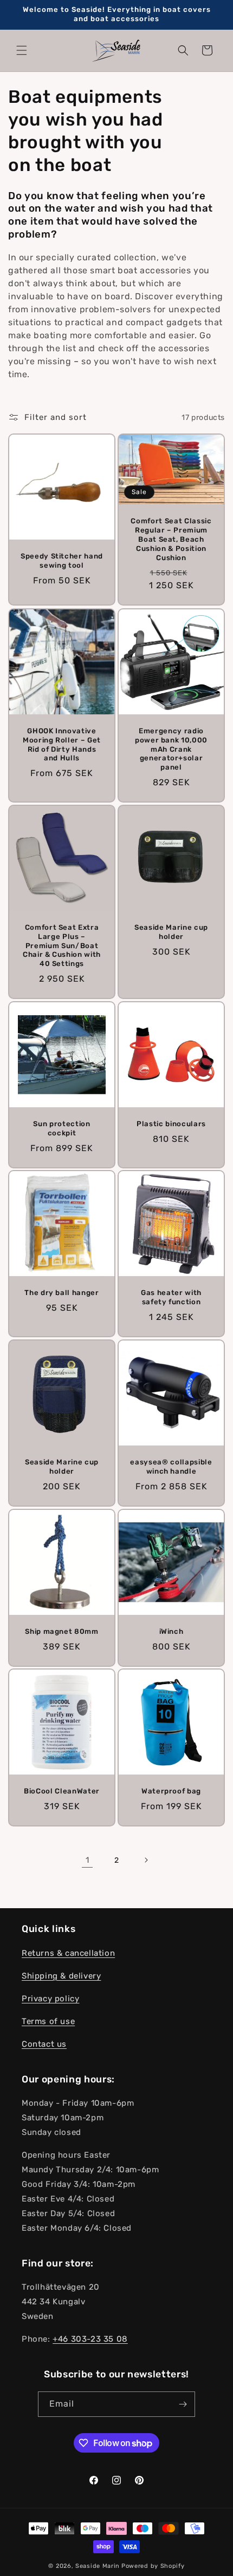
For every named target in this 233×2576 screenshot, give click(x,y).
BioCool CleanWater (62, 1791)
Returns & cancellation (68, 1953)
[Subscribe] (183, 2404)
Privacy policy (50, 1999)
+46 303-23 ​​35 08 (90, 2339)
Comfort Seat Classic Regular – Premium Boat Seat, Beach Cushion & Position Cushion (171, 540)
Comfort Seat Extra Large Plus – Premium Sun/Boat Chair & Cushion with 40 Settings (62, 945)
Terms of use (48, 2021)
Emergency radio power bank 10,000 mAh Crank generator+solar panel (171, 749)
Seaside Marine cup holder (171, 932)
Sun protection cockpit (62, 1128)
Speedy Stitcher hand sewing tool (62, 561)
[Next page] (146, 1860)
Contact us (44, 2044)
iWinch (171, 1631)
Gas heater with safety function (171, 1297)
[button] (22, 50)
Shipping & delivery (61, 1976)
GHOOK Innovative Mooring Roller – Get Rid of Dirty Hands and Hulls (62, 744)
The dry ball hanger (62, 1293)
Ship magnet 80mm (62, 1631)
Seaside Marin (98, 2566)
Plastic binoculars (171, 1124)
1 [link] (88, 1860)
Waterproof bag (171, 1791)
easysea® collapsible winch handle (171, 1467)
